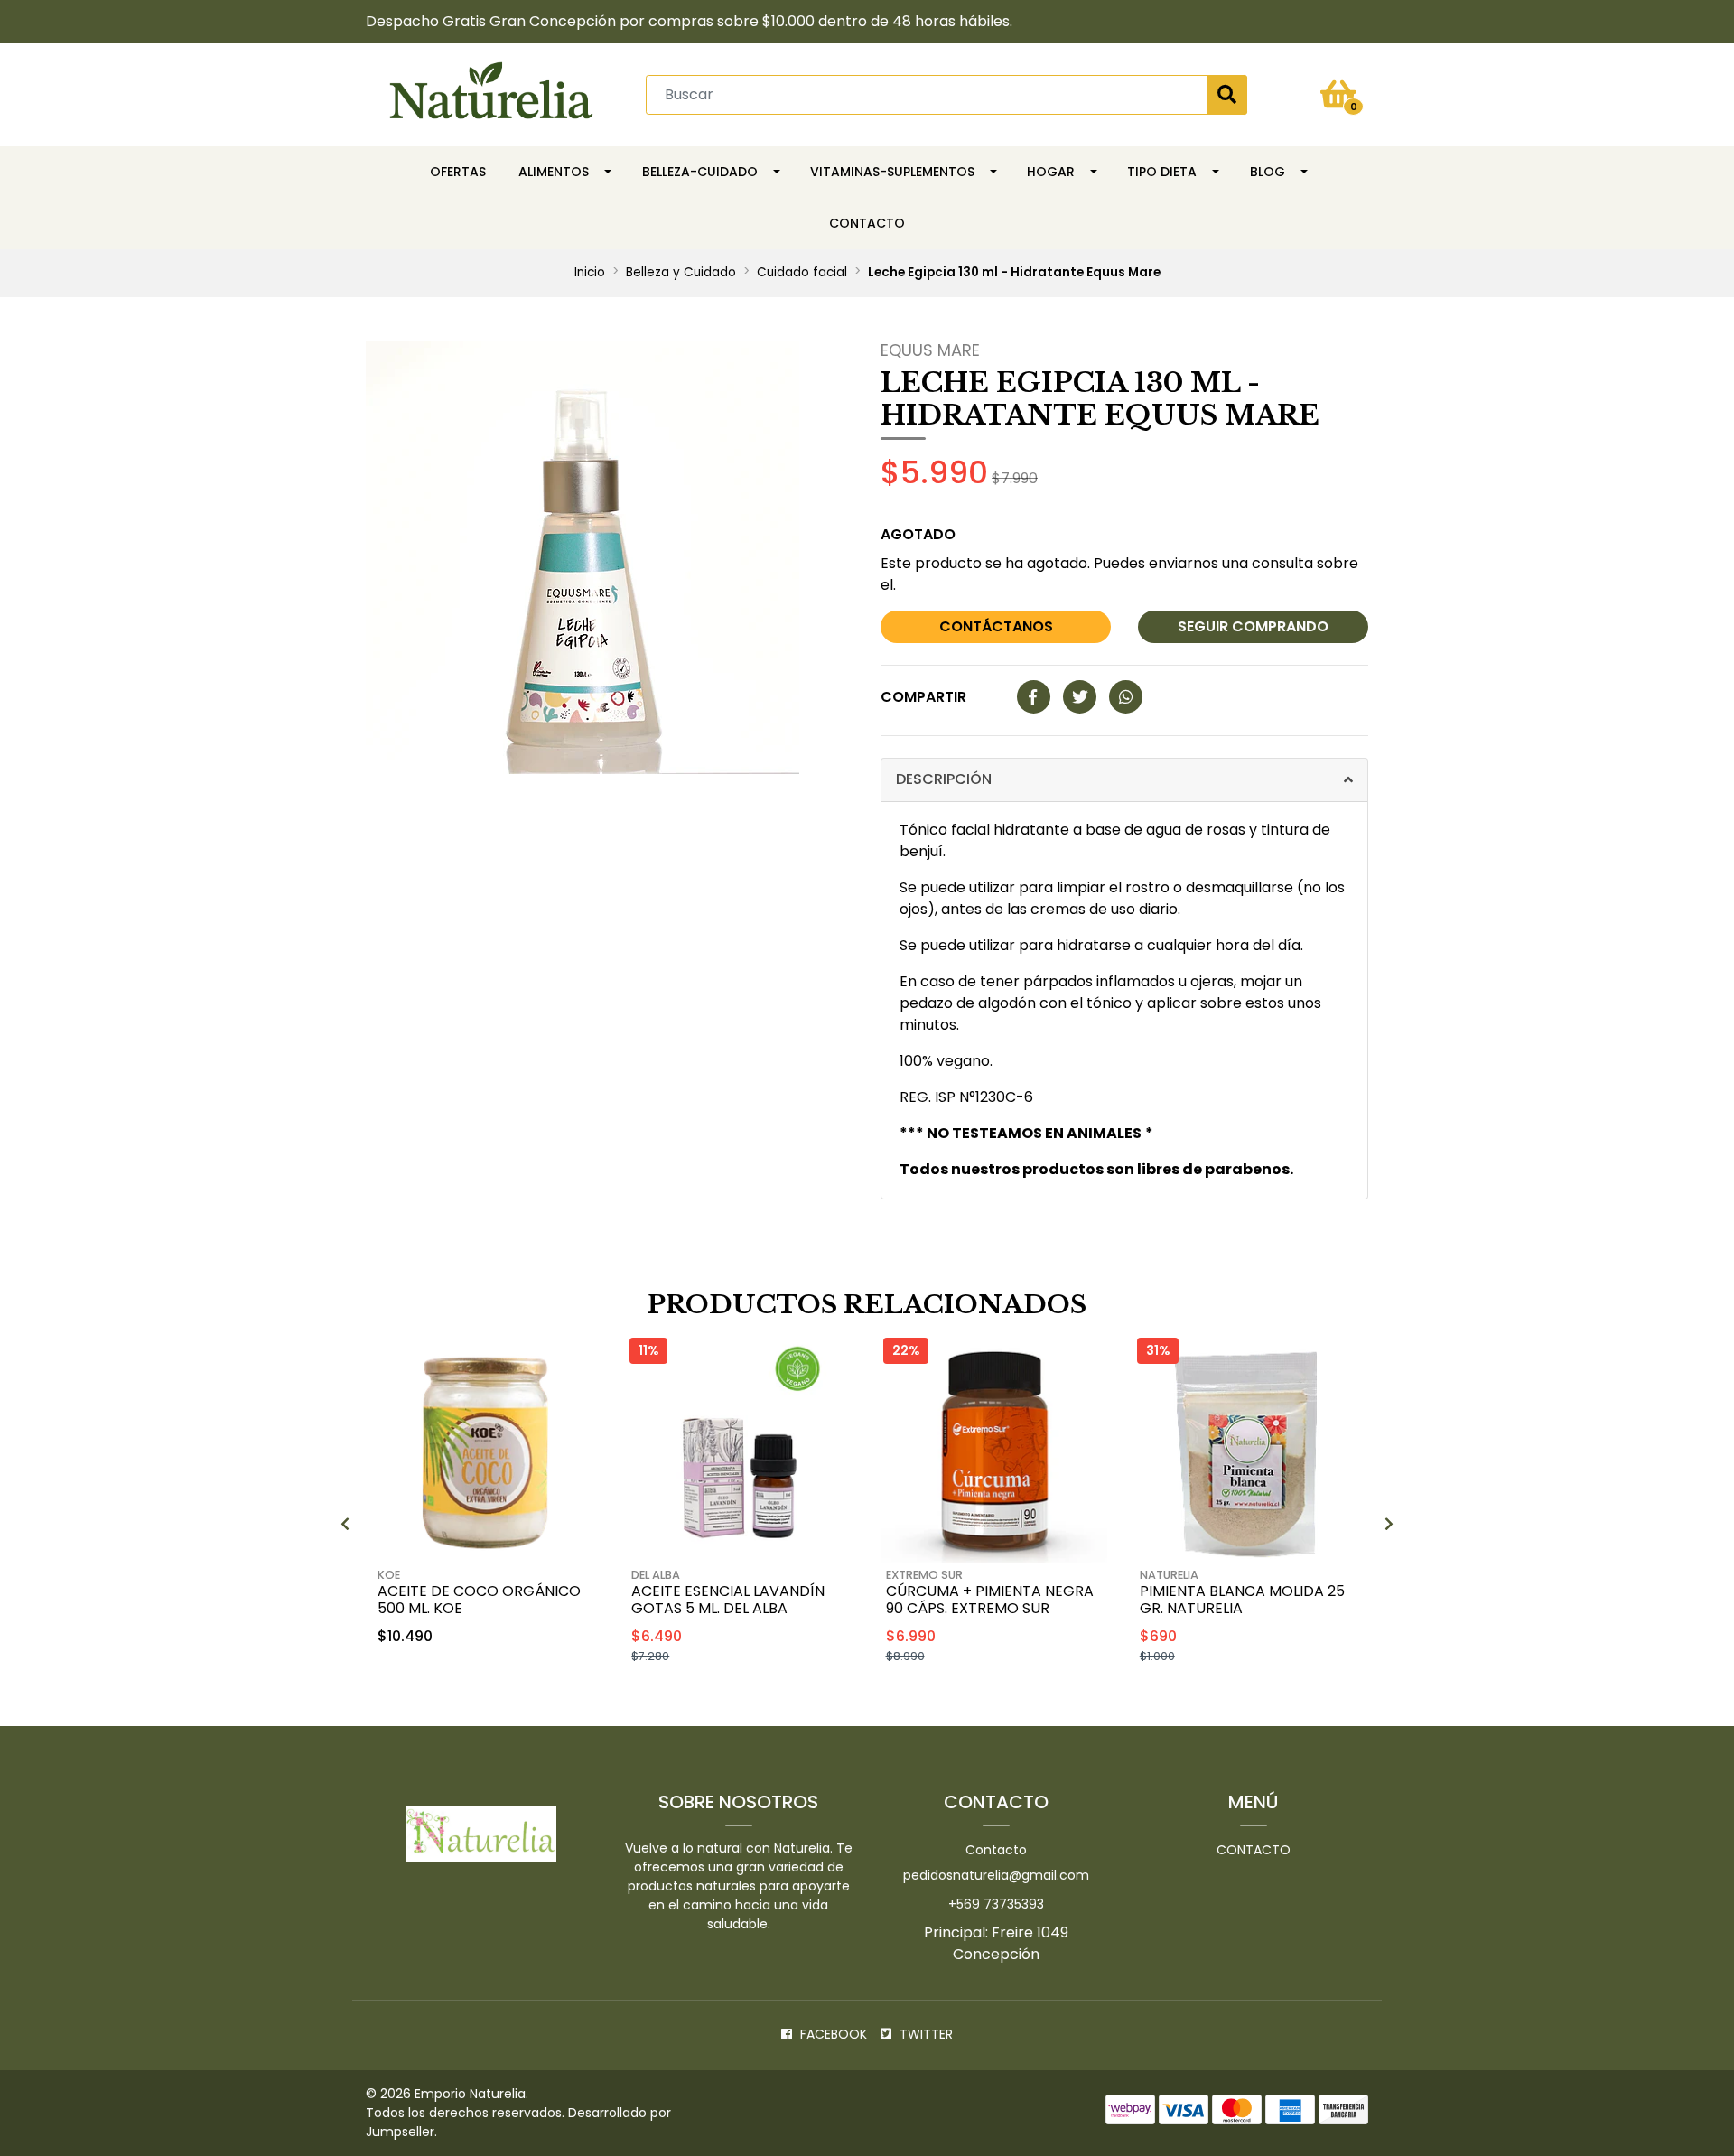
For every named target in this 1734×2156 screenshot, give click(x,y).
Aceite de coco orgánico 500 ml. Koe (479, 1600)
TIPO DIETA (1162, 172)
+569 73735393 (996, 1904)
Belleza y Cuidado (681, 272)
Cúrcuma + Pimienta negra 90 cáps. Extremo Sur (990, 1600)
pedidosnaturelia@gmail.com (996, 1875)
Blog (1268, 172)
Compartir (923, 697)
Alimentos (554, 172)
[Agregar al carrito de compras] (533, 1684)
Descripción (944, 779)
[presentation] (345, 1525)
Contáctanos (996, 626)
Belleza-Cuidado (700, 172)
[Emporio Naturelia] (491, 93)
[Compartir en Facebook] (1034, 698)
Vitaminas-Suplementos (892, 172)
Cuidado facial (802, 272)
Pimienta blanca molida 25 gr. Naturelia (1242, 1600)
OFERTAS (458, 172)
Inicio (590, 272)
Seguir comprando (1253, 626)
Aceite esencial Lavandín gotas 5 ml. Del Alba (728, 1600)
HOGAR (1051, 172)
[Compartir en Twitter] (1080, 698)
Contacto (867, 223)
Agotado (918, 534)
